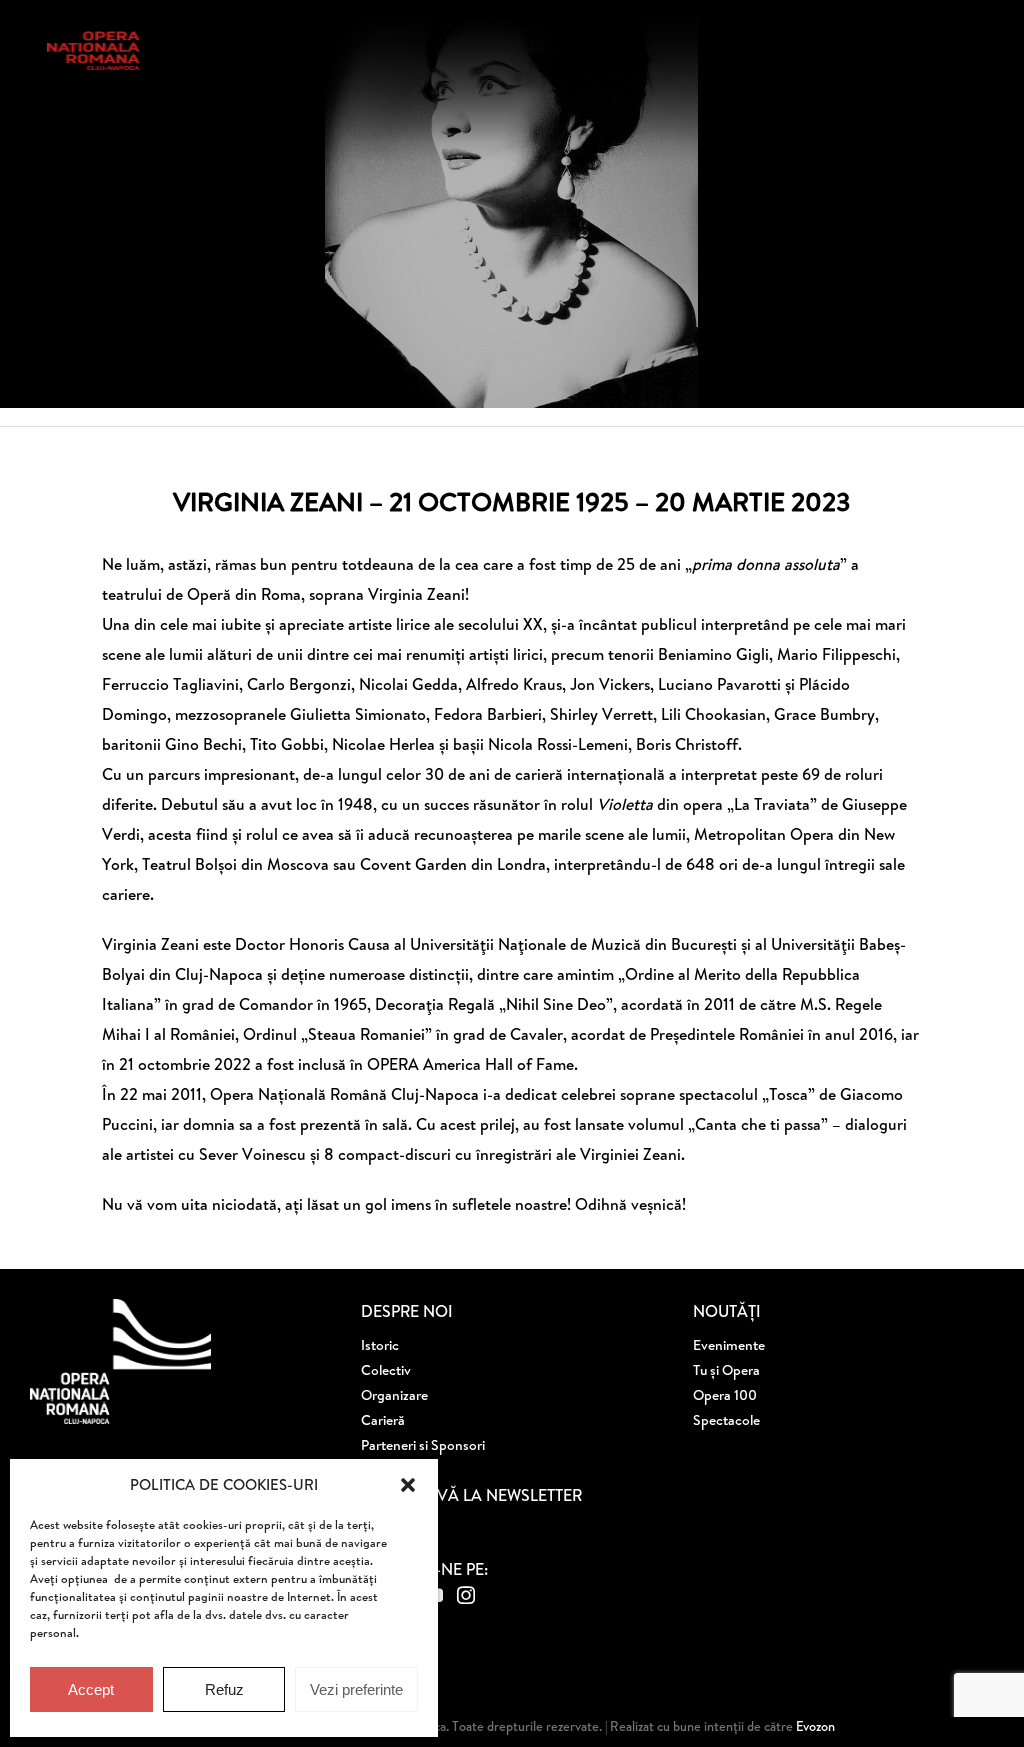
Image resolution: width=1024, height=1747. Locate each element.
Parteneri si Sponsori (423, 1445)
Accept (91, 1689)
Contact (386, 1470)
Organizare (394, 1395)
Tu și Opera (726, 1370)
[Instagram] (466, 1595)
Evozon (814, 1726)
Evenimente (729, 1345)
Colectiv (386, 1370)
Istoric (380, 1345)
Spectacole (726, 1420)
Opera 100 (725, 1395)
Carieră (383, 1420)
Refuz (224, 1689)
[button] (408, 1485)
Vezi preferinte (356, 1689)
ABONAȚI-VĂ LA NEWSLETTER (471, 1495)
